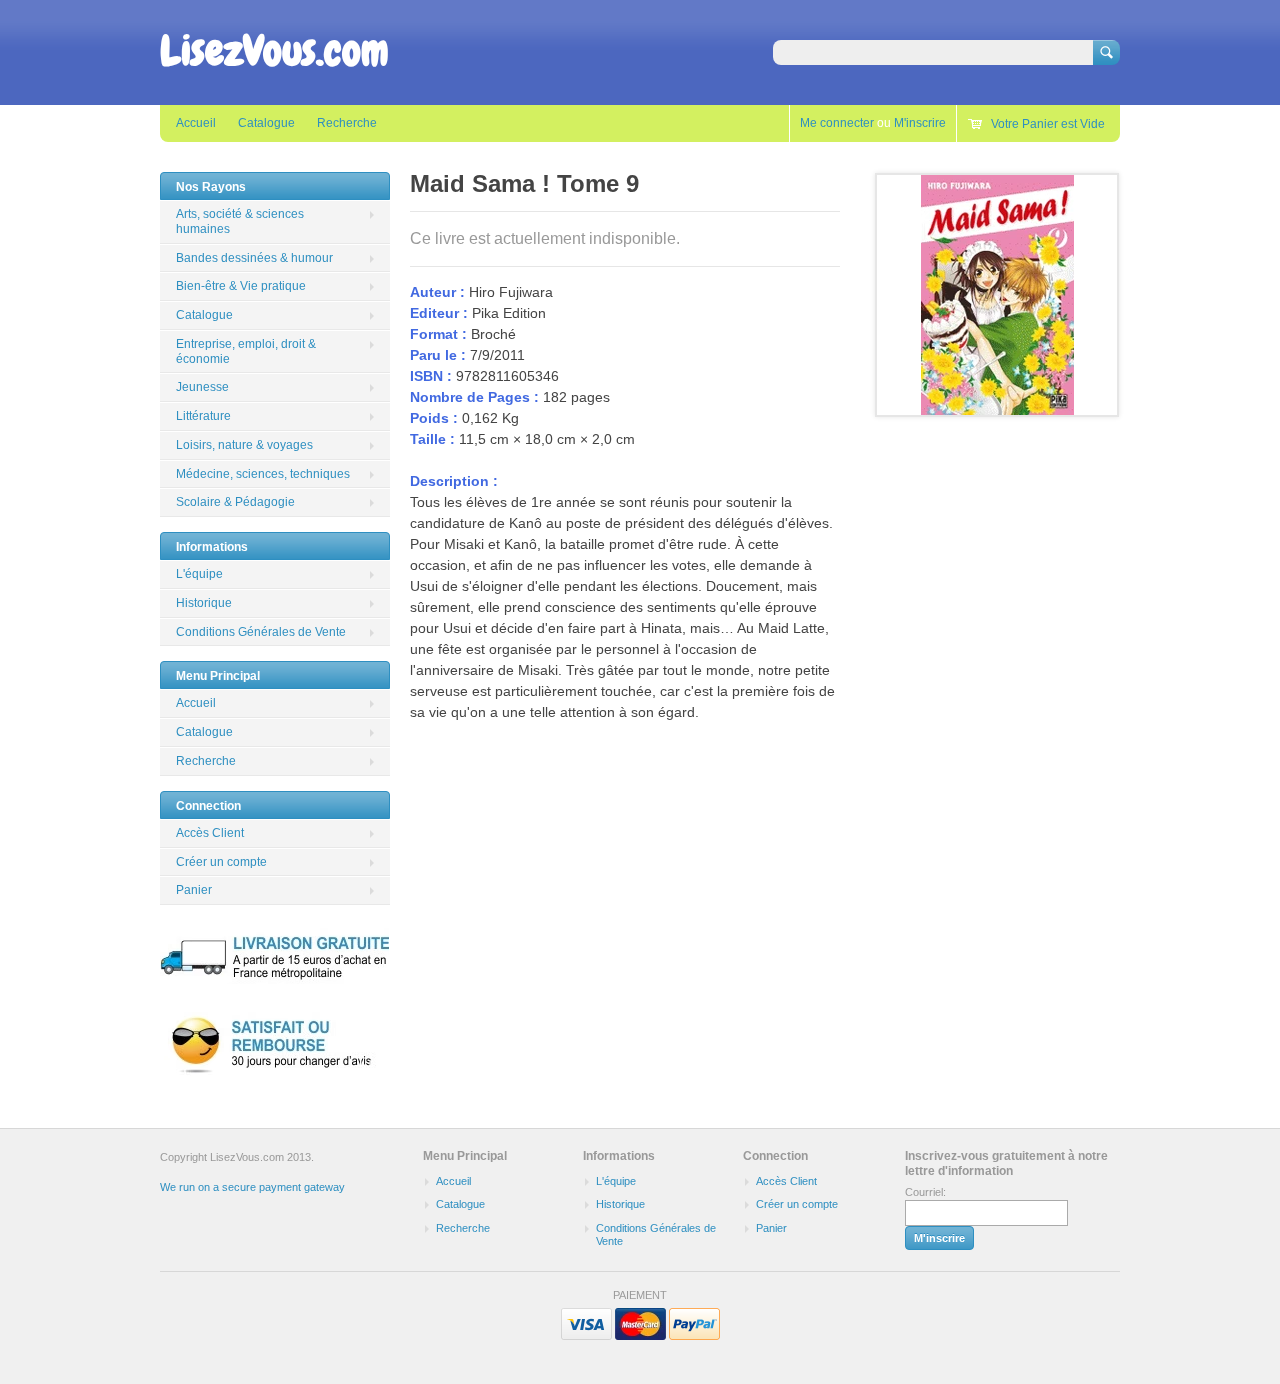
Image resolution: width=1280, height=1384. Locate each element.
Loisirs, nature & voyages (244, 445)
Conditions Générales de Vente (261, 632)
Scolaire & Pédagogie (235, 502)
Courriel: (925, 1192)
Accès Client (210, 833)
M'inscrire (920, 123)
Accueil (196, 123)
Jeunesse (202, 387)
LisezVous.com (274, 51)
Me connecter (837, 123)
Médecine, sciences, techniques (263, 474)
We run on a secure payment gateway (252, 1187)
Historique (204, 603)
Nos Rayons (211, 187)
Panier (194, 890)
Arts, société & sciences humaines (240, 221)
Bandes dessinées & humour (254, 258)
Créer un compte (221, 862)
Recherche (347, 123)
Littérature (203, 416)
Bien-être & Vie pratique (241, 286)
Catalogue (266, 123)
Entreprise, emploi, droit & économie (246, 351)
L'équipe (199, 574)
